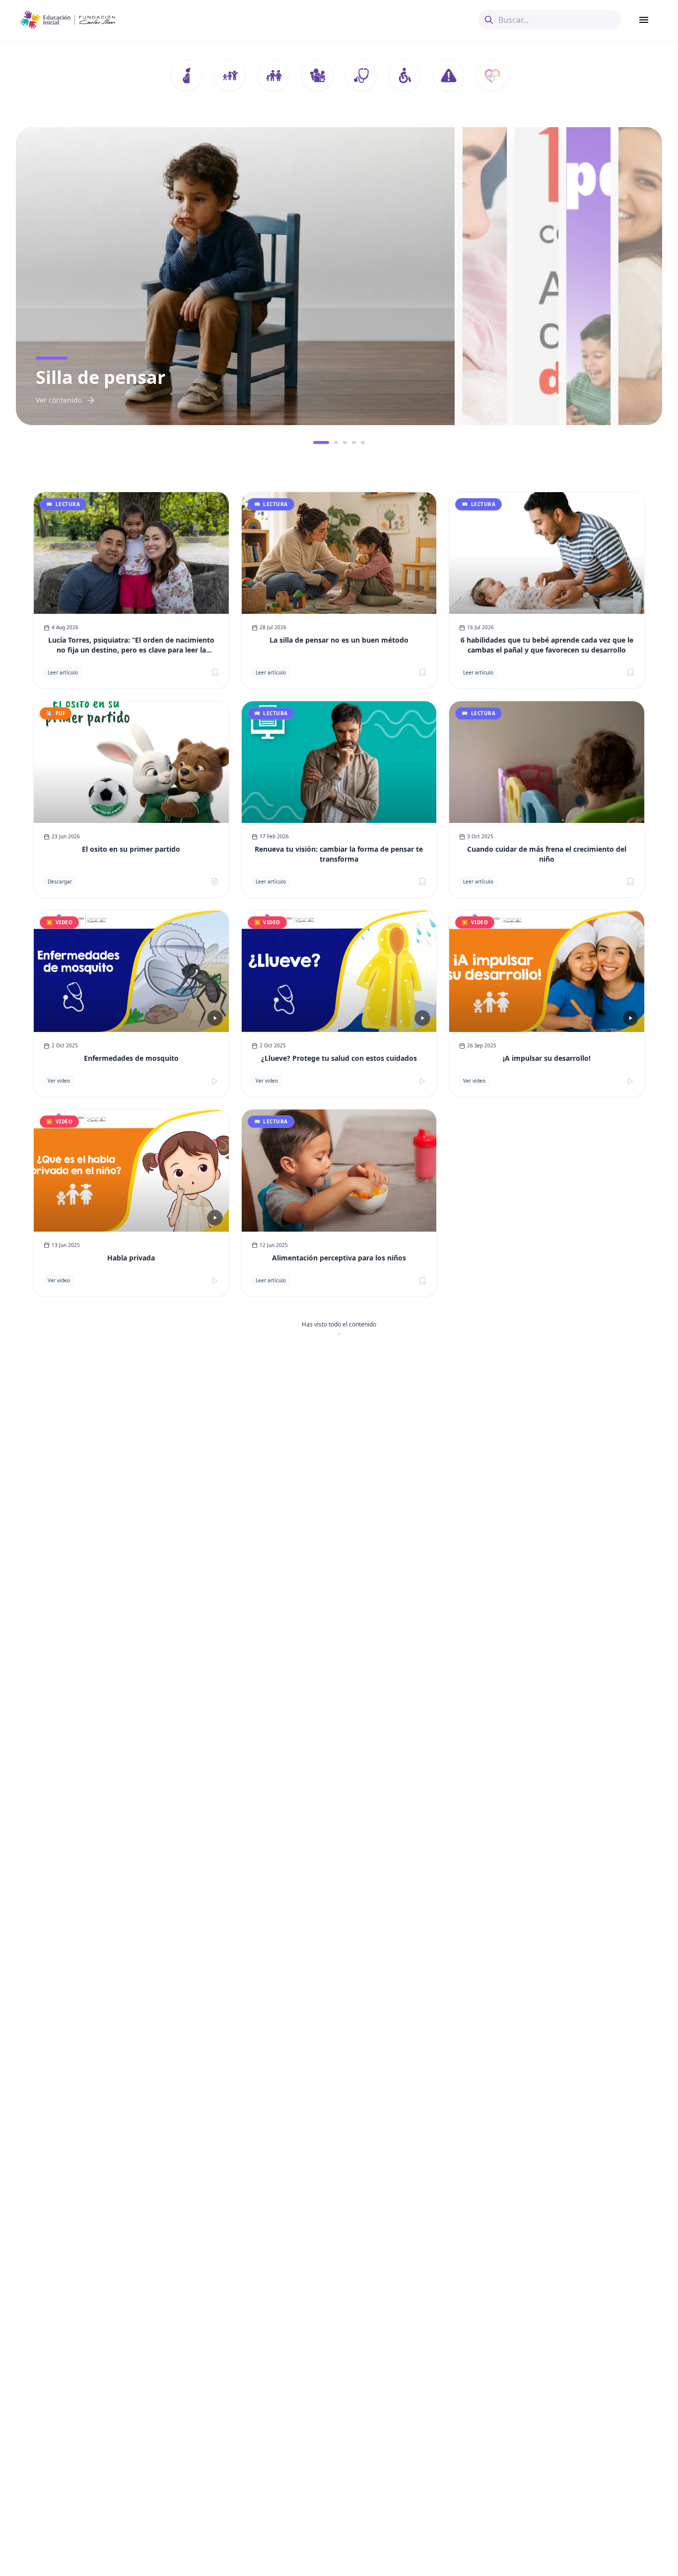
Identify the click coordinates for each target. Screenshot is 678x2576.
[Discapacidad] (405, 75)
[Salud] (361, 75)
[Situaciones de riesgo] (448, 75)
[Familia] (273, 75)
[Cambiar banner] (315, 442)
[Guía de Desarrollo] (492, 75)
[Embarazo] (186, 75)
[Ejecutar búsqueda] (489, 20)
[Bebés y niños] (230, 75)
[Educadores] (317, 75)
